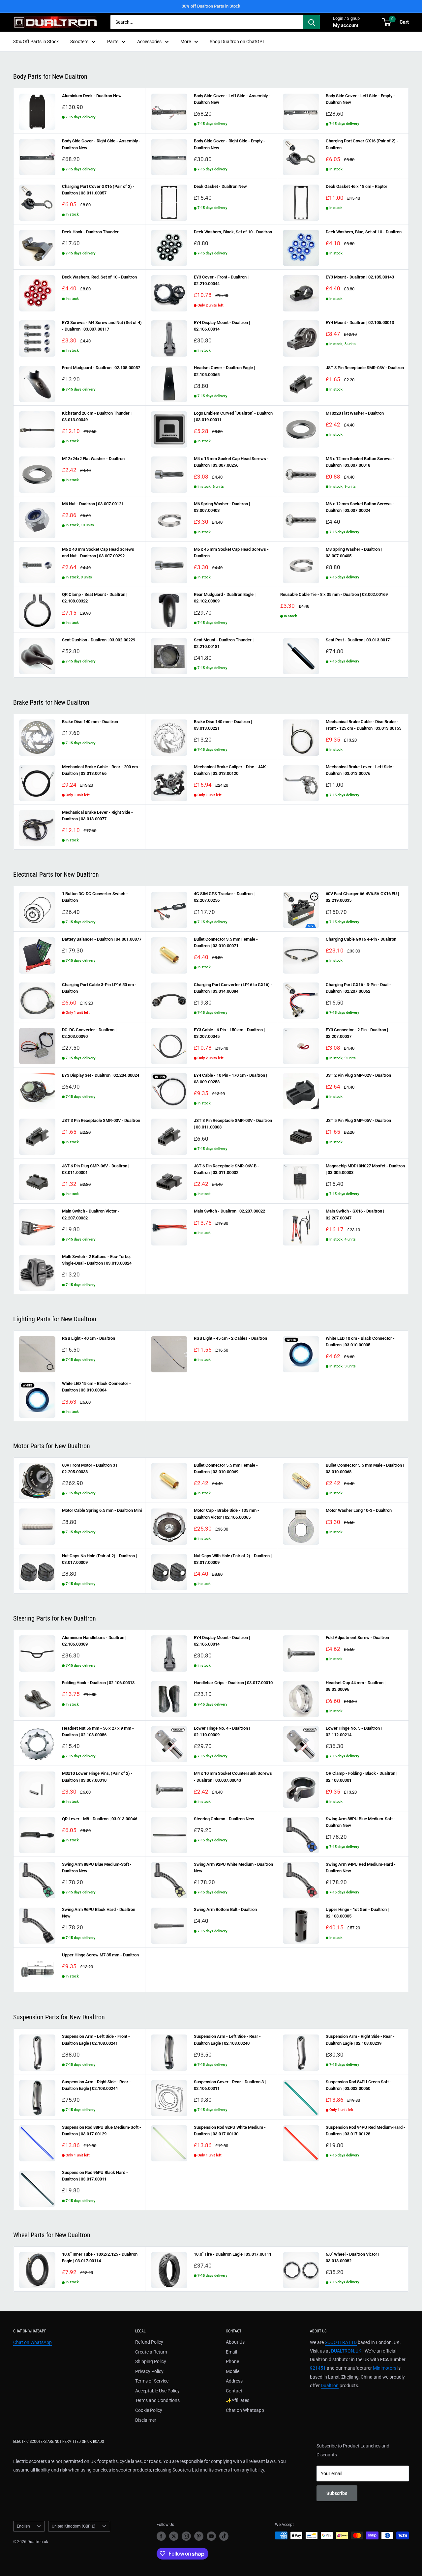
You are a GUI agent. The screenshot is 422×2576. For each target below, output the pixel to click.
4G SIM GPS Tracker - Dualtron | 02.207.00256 (224, 897)
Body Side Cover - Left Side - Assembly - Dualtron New (232, 99)
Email (231, 2352)
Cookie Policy (149, 2410)
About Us (235, 2342)
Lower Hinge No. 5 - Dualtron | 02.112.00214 (354, 1731)
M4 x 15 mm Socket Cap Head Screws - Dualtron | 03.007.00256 (231, 462)
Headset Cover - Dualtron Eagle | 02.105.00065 (224, 371)
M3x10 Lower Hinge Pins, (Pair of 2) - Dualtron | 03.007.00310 (97, 1777)
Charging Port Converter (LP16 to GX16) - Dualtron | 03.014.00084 (233, 988)
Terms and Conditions (157, 2400)
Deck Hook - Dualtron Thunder (90, 232)
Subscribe (337, 2493)
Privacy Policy (149, 2371)
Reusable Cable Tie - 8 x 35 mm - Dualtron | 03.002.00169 (334, 594)
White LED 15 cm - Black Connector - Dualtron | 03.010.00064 (96, 1387)
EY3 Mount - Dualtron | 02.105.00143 (360, 277)
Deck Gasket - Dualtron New (220, 186)
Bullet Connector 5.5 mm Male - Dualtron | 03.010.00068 (365, 1468)
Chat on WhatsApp (32, 2342)
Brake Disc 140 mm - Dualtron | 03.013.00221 (223, 725)
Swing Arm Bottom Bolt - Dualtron (225, 1909)
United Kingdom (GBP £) (74, 2526)
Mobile (233, 2371)
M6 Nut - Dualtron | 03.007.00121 (93, 504)
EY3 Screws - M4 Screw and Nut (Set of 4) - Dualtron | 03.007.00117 (102, 326)
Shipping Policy (151, 2361)
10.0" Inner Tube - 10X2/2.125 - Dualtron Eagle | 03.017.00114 (100, 2257)
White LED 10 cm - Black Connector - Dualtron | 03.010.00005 (360, 1342)
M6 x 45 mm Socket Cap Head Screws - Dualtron (231, 553)
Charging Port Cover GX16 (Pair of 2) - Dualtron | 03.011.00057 (98, 190)
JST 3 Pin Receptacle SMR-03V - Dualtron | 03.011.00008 (233, 1124)
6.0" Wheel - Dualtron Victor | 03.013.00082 (352, 2257)
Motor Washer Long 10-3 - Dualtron (359, 1510)
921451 (318, 2368)
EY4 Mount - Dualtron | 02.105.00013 (360, 322)
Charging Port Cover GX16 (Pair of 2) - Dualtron (362, 144)
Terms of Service (152, 2381)
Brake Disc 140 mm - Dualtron (90, 722)
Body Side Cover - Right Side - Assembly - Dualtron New (101, 144)
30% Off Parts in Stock (36, 42)
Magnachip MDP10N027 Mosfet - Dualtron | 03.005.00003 (365, 1169)
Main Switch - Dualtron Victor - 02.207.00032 (91, 1214)
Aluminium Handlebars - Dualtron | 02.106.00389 (94, 1641)
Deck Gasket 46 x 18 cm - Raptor (357, 186)
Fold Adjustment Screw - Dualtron (357, 1638)
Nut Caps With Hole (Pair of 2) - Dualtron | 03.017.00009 (233, 1559)
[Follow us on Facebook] (161, 2536)
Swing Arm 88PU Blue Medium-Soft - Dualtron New (361, 1822)
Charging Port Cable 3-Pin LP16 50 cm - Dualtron (99, 988)
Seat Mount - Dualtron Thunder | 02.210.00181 (224, 643)
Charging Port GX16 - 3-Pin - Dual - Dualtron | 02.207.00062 (358, 988)
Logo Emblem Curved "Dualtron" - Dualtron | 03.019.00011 (233, 416)
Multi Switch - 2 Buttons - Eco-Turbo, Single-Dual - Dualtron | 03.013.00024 (97, 1260)
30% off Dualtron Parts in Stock (211, 6)
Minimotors (385, 2368)
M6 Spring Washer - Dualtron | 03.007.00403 (222, 507)
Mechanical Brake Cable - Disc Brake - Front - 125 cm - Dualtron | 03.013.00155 (363, 725)
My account (346, 25)
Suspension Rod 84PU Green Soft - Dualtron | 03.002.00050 (359, 2085)
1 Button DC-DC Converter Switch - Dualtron (95, 897)
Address (234, 2381)
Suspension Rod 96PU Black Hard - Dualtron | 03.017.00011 (95, 2176)
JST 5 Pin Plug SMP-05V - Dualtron (358, 1120)
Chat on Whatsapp (245, 2410)
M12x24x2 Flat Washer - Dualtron (93, 459)
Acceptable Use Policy (157, 2391)
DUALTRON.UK (346, 2351)
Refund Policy (149, 2342)
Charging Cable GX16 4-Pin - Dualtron (361, 939)
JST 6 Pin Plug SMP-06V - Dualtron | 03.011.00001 (96, 1169)
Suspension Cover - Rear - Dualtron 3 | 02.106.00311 (230, 2085)
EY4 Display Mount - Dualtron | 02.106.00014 (222, 326)
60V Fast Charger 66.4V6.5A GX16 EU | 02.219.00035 (362, 897)
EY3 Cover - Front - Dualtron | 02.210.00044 (221, 280)
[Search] (312, 22)
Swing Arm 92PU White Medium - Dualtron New (233, 1868)
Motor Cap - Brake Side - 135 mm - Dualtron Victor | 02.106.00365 (226, 1514)
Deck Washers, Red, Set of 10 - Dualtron (99, 277)
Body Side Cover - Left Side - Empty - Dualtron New (360, 99)
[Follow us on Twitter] (174, 2536)
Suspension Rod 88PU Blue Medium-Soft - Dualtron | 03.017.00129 (102, 2131)
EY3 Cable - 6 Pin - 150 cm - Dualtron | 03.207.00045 (229, 1033)
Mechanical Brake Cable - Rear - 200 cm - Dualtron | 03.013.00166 (101, 770)
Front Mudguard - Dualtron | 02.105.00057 (101, 368)
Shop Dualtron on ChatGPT (237, 42)
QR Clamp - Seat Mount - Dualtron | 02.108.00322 (95, 598)
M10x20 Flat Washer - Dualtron (355, 413)
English (23, 2526)
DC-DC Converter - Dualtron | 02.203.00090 (89, 1033)
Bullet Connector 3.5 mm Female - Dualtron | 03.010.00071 (226, 942)
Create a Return (151, 2352)
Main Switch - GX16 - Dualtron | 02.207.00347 (355, 1214)
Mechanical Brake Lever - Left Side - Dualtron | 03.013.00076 (360, 770)
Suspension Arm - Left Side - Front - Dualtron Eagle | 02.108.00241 (96, 2040)
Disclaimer (146, 2420)
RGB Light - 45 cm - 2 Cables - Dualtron (230, 1338)
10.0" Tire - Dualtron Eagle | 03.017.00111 (233, 2254)
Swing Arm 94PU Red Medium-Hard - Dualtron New (361, 1868)
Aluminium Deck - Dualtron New (92, 96)
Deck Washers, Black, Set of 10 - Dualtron (233, 232)
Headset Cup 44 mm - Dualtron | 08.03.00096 (356, 1686)
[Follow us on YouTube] (211, 2536)
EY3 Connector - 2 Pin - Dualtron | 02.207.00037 (357, 1033)
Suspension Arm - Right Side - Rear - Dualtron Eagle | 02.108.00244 (96, 2085)
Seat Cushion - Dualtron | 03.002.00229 (99, 640)
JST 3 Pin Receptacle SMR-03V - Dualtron (365, 368)
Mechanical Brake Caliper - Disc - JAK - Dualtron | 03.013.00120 (231, 770)
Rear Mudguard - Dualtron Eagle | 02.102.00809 (225, 598)
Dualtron (330, 2386)
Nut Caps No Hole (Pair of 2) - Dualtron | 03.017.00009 (99, 1559)
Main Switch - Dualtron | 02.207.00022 (229, 1211)
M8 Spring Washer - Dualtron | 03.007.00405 (354, 553)
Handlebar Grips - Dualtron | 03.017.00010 (233, 1683)
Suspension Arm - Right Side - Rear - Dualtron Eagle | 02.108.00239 (360, 2040)
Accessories (149, 42)
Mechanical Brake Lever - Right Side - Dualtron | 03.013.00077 (97, 816)
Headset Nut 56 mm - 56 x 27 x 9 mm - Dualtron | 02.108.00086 (98, 1731)
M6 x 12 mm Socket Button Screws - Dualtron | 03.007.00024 (360, 507)
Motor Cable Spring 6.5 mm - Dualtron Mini (102, 1510)
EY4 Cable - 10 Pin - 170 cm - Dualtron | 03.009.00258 (230, 1079)
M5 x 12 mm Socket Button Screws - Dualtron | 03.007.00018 (360, 462)
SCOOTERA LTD (341, 2342)
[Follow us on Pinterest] (199, 2536)
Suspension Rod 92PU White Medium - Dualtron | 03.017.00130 (230, 2131)
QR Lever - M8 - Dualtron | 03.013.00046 (100, 1819)
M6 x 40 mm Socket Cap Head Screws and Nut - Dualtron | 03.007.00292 (98, 553)
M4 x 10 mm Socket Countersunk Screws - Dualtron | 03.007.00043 (233, 1777)
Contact (234, 2391)
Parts (113, 42)
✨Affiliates (238, 2400)
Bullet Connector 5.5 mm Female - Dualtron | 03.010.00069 (226, 1468)
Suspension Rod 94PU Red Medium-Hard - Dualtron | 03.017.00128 (365, 2131)
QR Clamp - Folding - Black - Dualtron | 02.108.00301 (362, 1777)
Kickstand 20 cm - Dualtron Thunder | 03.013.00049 (97, 416)
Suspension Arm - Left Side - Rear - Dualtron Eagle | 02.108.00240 (227, 2040)
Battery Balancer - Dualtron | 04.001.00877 (102, 939)
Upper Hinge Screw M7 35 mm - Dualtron (100, 1955)
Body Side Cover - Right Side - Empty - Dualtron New (229, 144)
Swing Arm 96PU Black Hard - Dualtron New (99, 1913)
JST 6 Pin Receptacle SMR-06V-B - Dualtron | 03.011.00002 (226, 1169)
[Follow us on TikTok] (224, 2536)
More (186, 42)
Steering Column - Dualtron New (224, 1819)
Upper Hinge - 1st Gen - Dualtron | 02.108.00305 (357, 1913)
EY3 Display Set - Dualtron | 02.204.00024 (101, 1075)
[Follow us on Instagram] (186, 2536)
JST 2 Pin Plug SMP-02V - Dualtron (358, 1075)
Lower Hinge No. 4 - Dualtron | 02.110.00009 (222, 1731)
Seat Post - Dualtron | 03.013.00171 (359, 640)
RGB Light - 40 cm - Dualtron (89, 1338)
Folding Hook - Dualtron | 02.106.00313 (98, 1683)
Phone (232, 2361)
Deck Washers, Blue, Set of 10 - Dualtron (364, 232)
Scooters (79, 42)
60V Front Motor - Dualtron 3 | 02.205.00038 (90, 1468)
